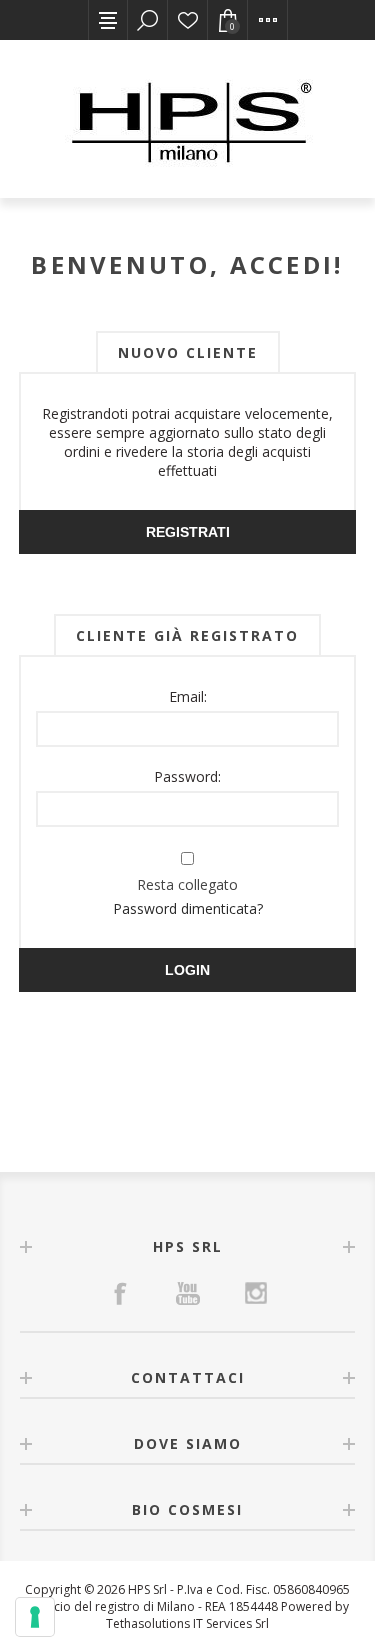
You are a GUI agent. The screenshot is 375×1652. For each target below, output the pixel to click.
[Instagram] (256, 1293)
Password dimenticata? (188, 908)
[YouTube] (188, 1293)
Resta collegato (187, 884)
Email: (188, 696)
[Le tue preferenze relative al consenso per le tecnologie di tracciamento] (35, 1617)
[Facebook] (120, 1293)
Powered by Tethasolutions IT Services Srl (227, 1615)
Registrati (188, 532)
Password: (187, 776)
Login (187, 970)
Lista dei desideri (188, 20)
